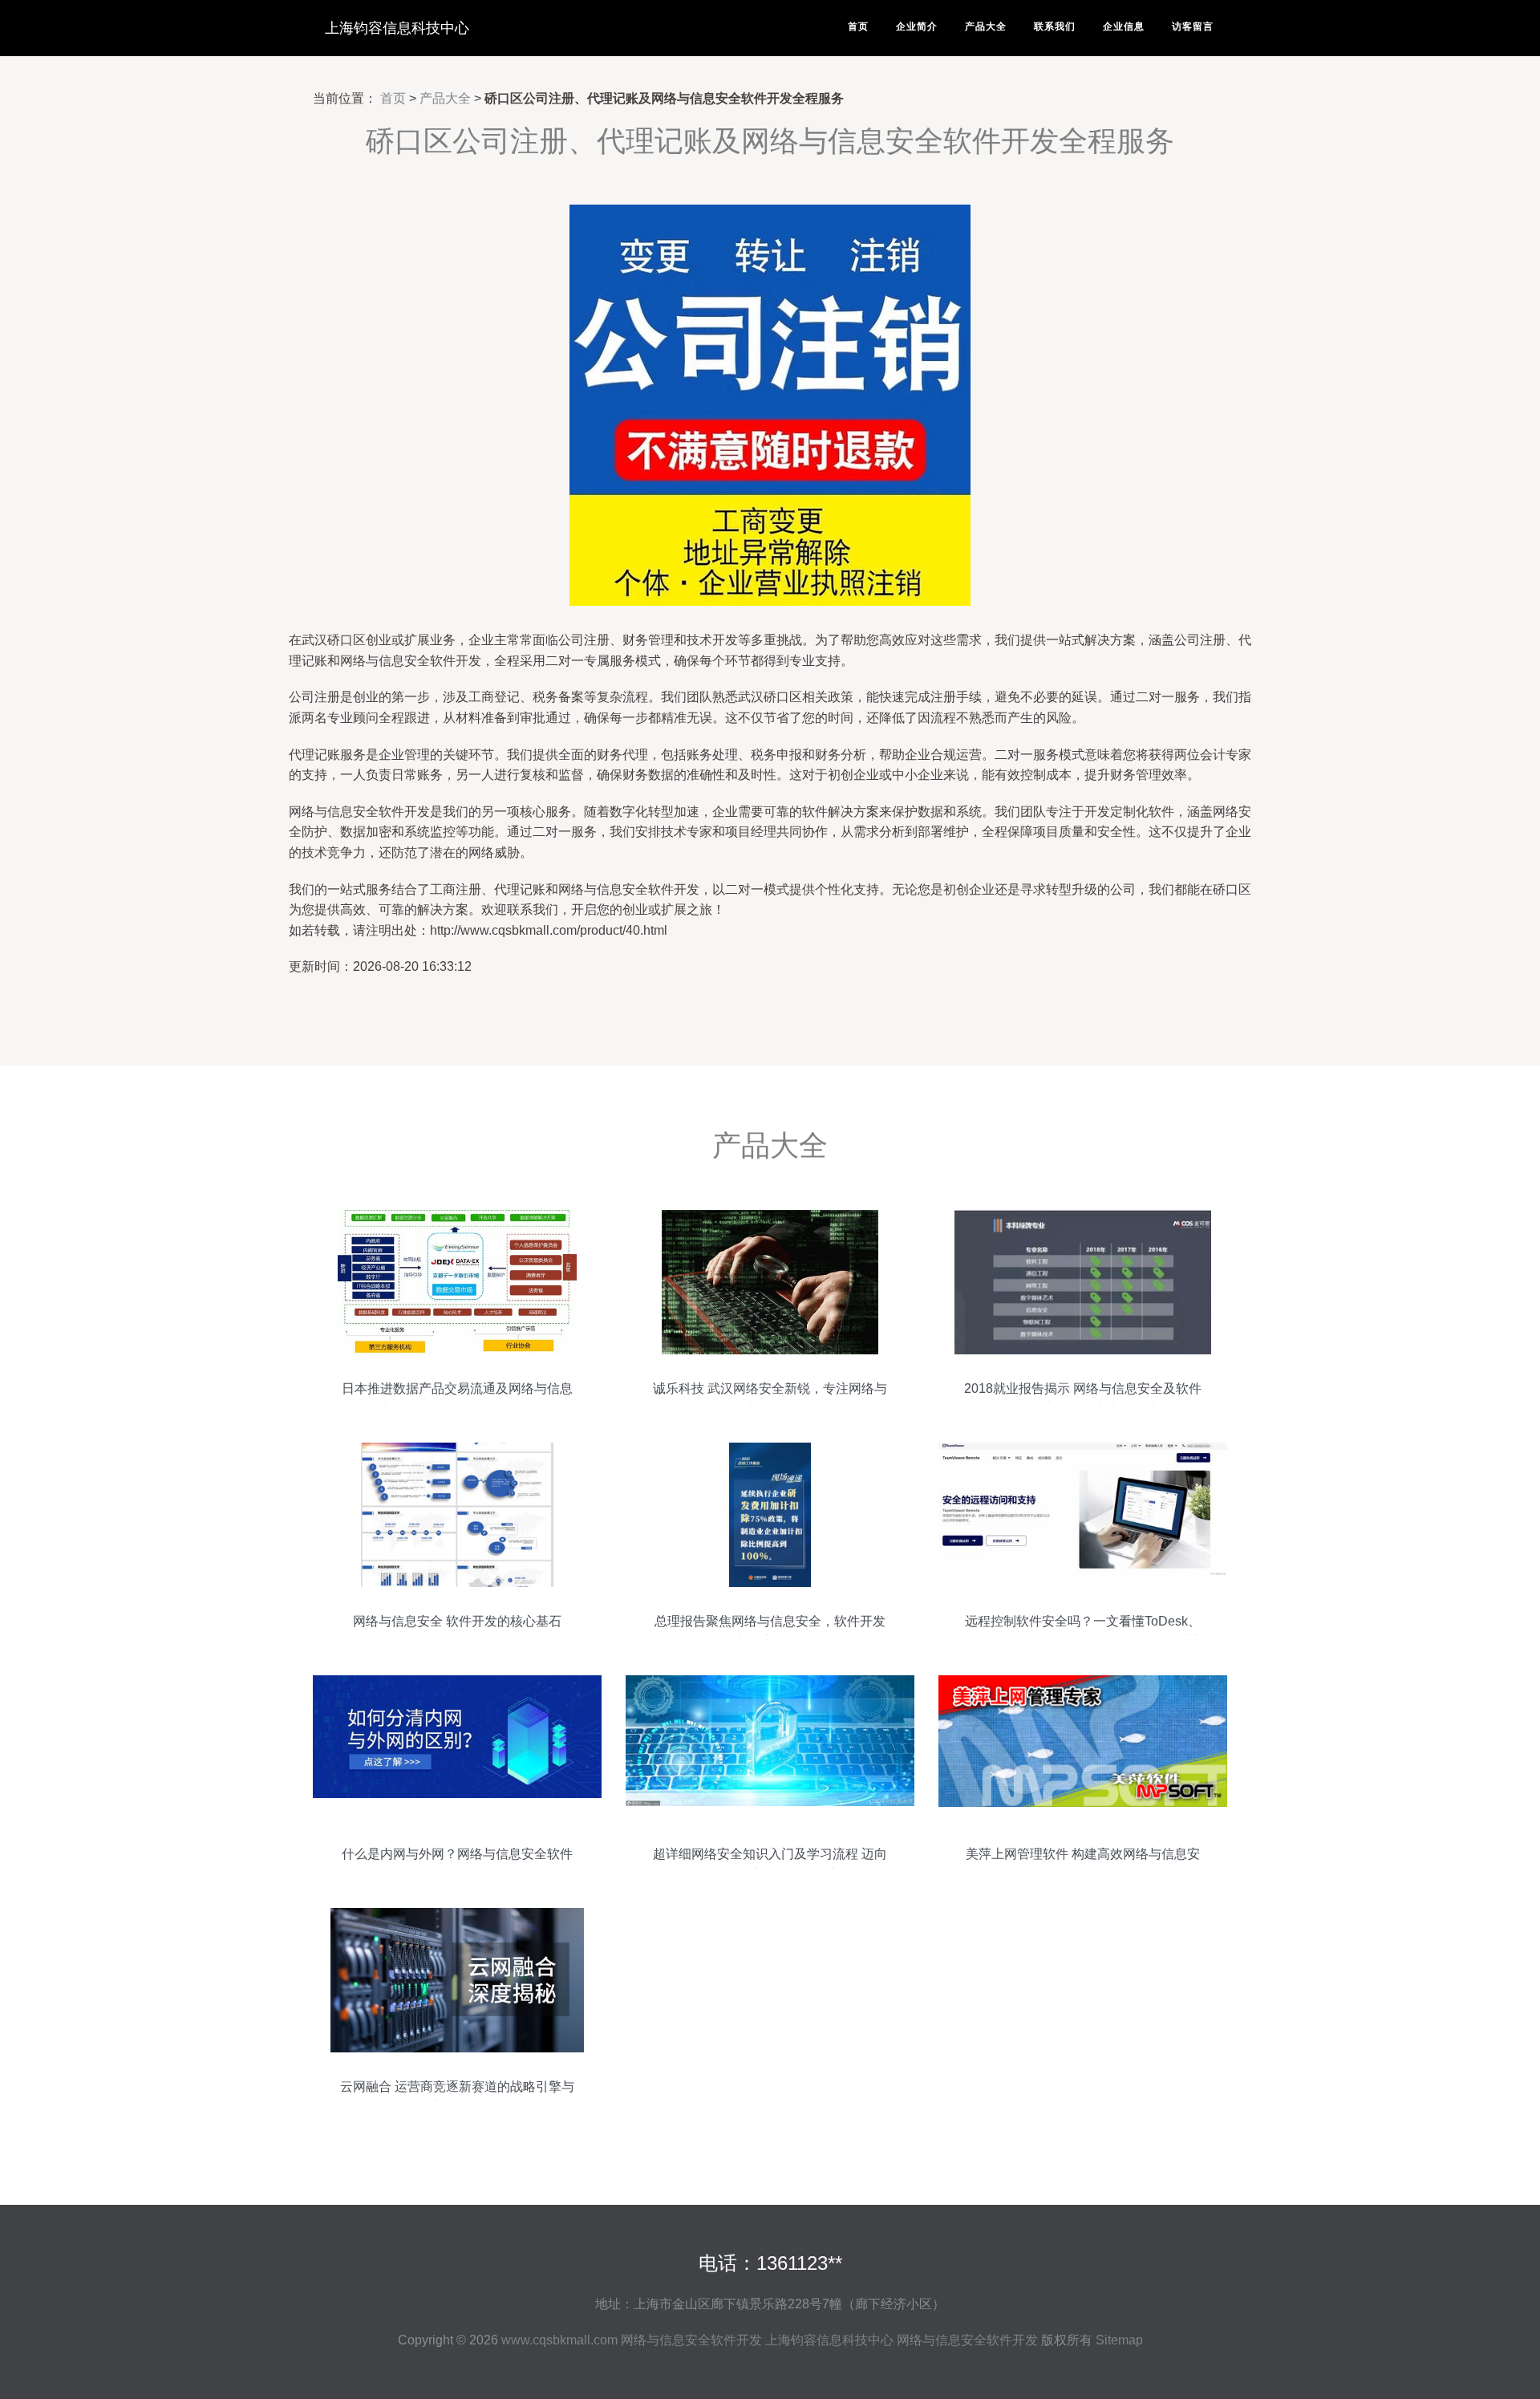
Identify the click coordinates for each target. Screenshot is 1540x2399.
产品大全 (986, 26)
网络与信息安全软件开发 (691, 2340)
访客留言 (1193, 26)
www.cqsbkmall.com (559, 2340)
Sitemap (1119, 2340)
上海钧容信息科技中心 (397, 28)
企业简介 (917, 26)
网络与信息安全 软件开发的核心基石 (457, 1621)
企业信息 (1124, 26)
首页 (858, 26)
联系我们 (1055, 26)
